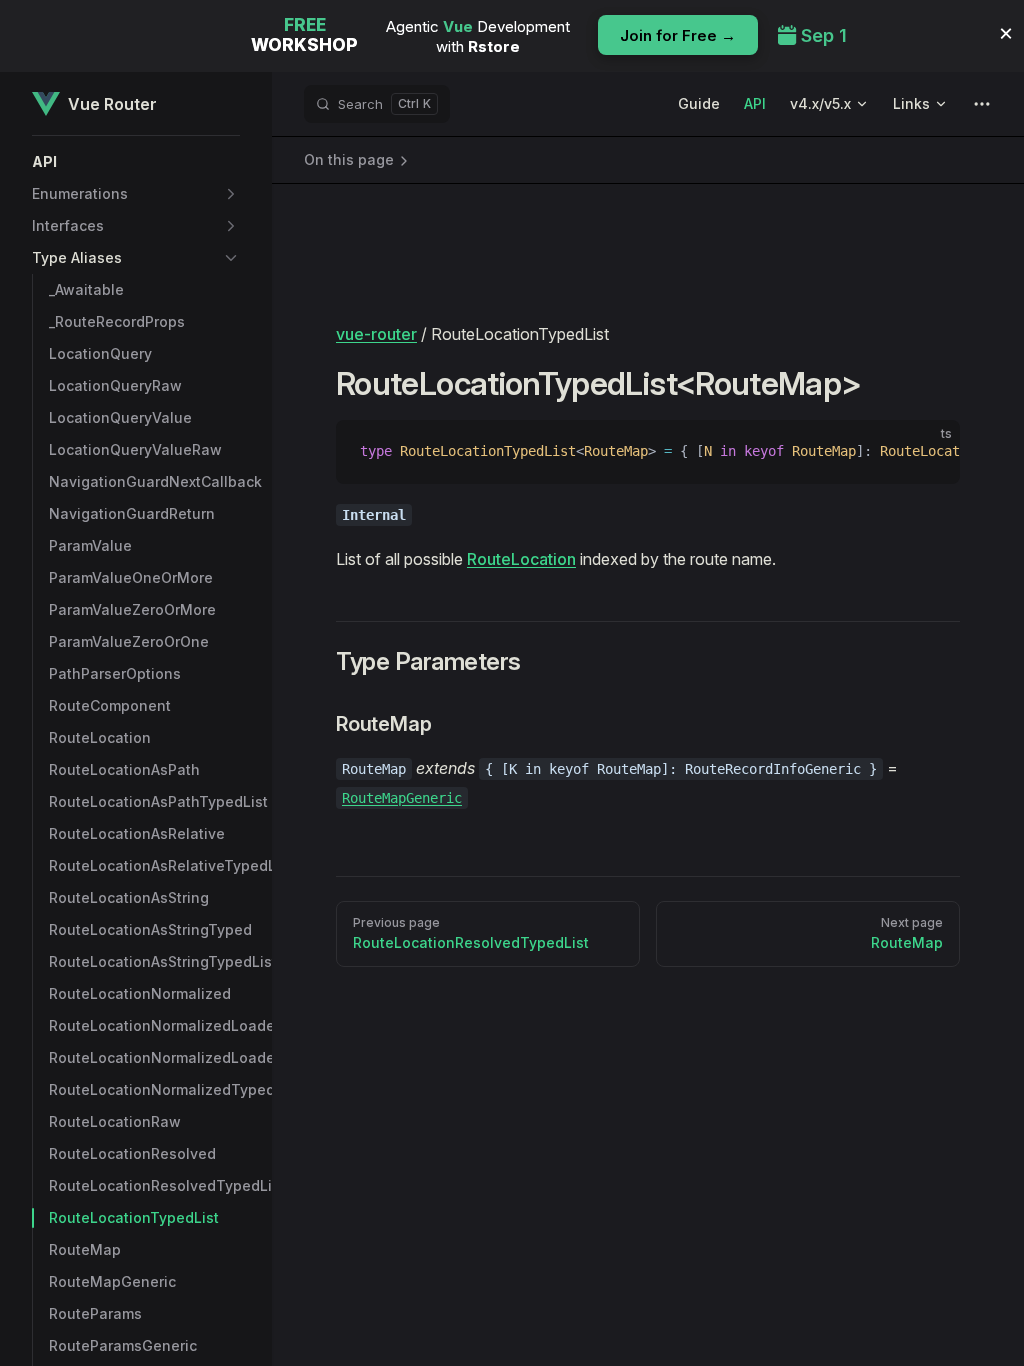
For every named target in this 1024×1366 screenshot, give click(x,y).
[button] (136, 162)
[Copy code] (928, 452)
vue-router (376, 334)
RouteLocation (521, 559)
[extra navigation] (982, 104)
